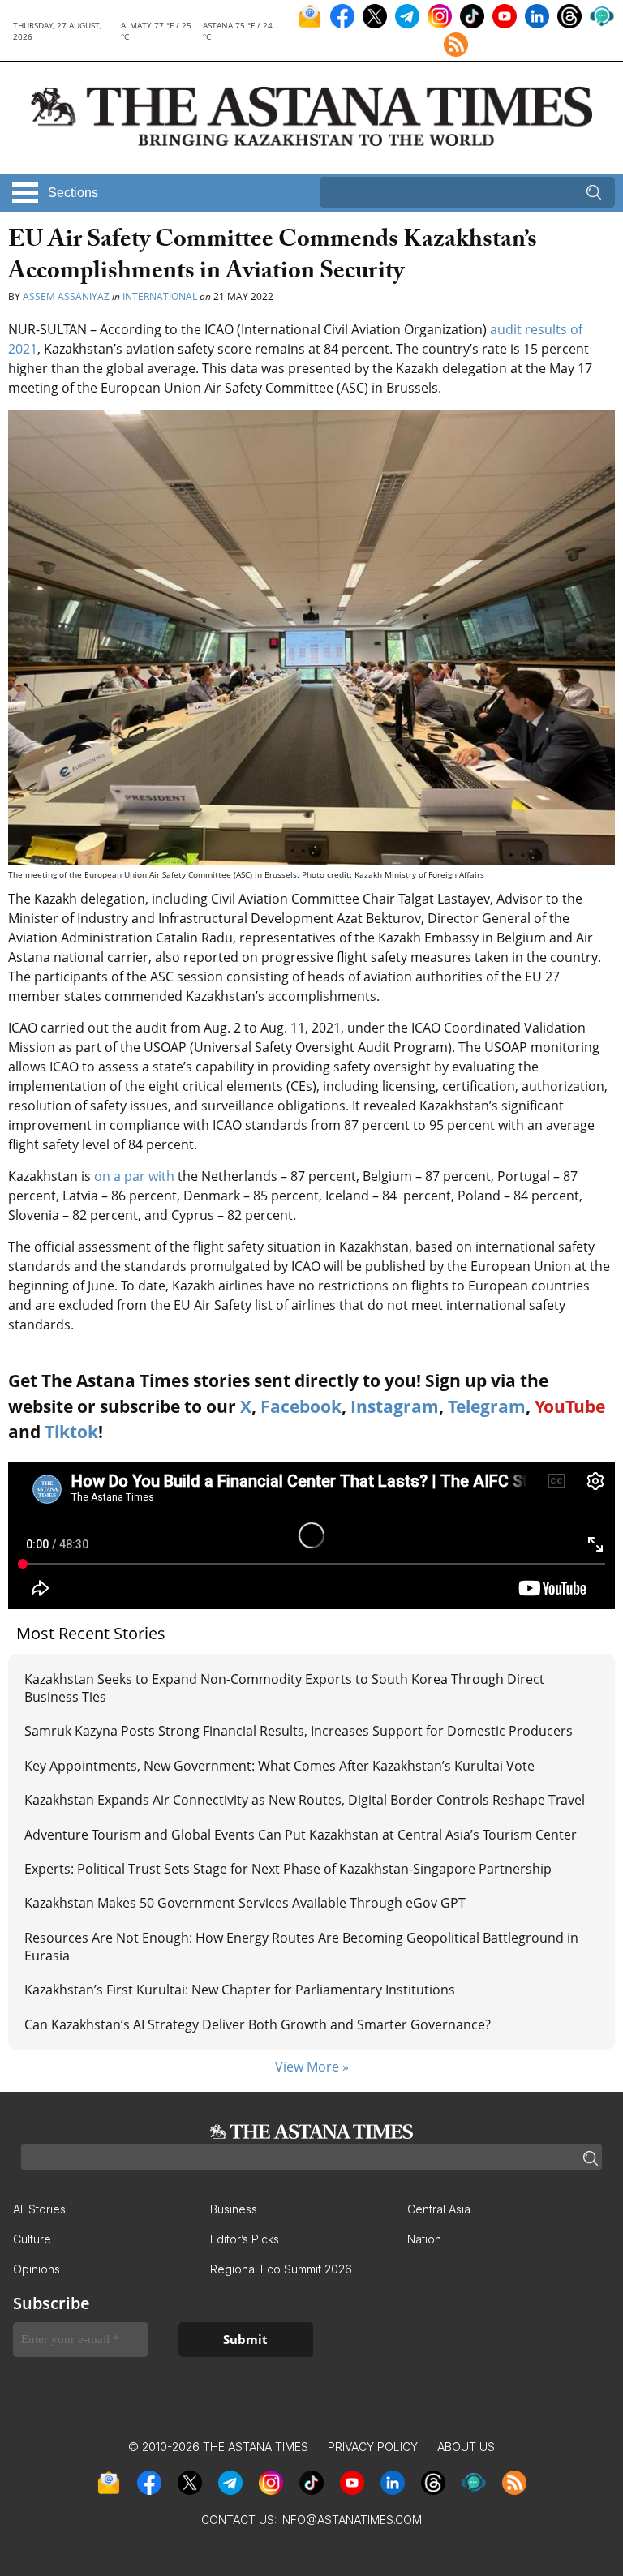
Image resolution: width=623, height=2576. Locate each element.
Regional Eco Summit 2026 (281, 2269)
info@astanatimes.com (351, 2520)
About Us (466, 2447)
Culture (32, 2239)
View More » (312, 2067)
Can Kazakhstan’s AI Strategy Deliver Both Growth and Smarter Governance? (258, 2024)
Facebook (301, 1406)
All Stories (39, 2209)
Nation (424, 2239)
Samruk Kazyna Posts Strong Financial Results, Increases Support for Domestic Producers (299, 1731)
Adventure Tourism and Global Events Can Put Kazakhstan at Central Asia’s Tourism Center (301, 1835)
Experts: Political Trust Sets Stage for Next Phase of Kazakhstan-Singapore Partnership (288, 1869)
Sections (73, 193)
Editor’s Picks (245, 2239)
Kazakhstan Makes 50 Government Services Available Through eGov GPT (245, 1903)
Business (234, 2209)
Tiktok (71, 1432)
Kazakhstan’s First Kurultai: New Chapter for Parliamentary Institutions (240, 1990)
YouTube (570, 1406)
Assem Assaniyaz (66, 296)
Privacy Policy (373, 2447)
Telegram (487, 1406)
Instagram (395, 1406)
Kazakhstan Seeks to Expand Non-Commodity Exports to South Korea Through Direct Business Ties (284, 1688)
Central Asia (439, 2209)
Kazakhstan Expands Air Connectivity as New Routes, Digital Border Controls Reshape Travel (305, 1800)
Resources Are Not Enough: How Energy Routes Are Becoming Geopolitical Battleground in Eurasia (301, 1947)
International (160, 296)
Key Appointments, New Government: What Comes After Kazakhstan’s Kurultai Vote (279, 1766)
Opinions (37, 2269)
